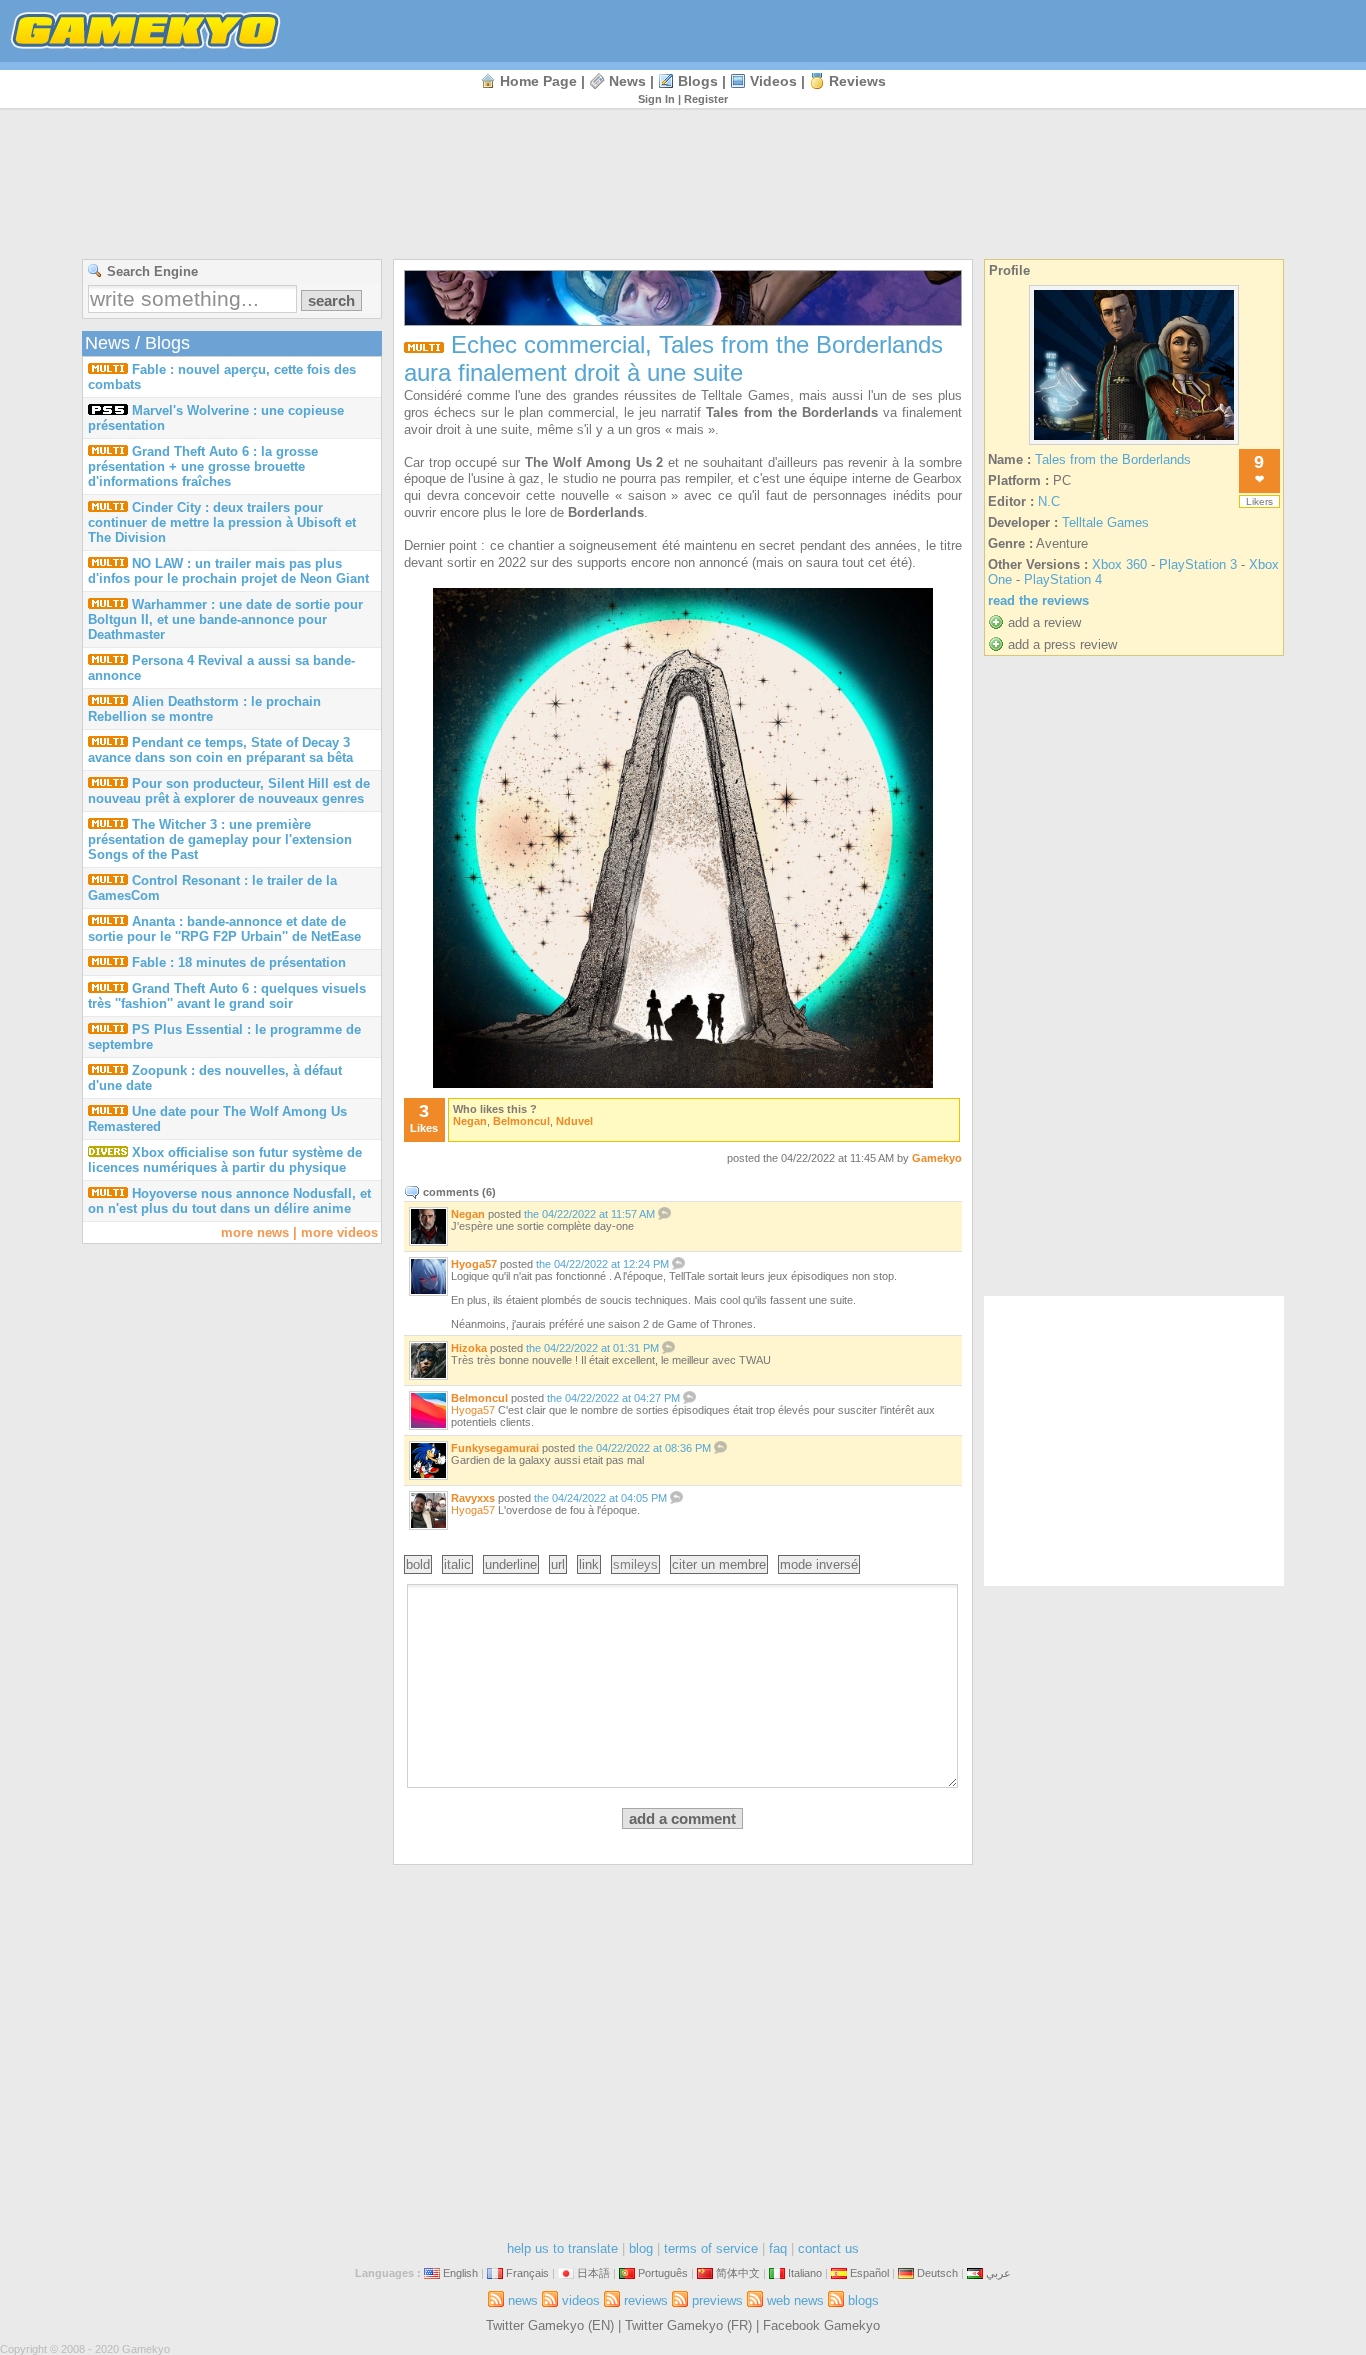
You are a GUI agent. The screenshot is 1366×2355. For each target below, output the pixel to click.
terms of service (711, 2248)
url (558, 1564)
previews (717, 2300)
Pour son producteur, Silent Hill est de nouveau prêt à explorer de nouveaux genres (229, 791)
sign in (656, 99)
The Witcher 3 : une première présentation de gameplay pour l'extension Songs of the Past (220, 839)
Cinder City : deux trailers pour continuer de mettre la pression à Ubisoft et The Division (222, 522)
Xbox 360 (1119, 564)
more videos (339, 1232)
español (869, 2273)
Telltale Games (1105, 522)
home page (538, 81)
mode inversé (819, 1564)
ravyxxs (473, 1498)
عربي (998, 2273)
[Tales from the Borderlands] (1134, 444)
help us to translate (562, 2248)
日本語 (593, 2273)
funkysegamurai (495, 1448)
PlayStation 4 (1063, 579)
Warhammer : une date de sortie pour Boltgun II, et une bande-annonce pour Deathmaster (225, 619)
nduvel (574, 1121)
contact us (828, 2248)
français (527, 2273)
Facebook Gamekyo (821, 2325)
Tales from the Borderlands (1113, 459)
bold (418, 1564)
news (627, 81)
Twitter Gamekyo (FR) (688, 2325)
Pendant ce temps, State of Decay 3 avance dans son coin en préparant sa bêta (220, 750)
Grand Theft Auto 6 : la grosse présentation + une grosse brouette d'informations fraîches (203, 466)
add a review (1044, 622)
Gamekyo (937, 1158)
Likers (1259, 501)
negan (470, 1121)
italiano (805, 2273)
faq (778, 2248)
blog (641, 2248)
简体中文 (738, 2273)
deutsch (937, 2273)
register (706, 99)
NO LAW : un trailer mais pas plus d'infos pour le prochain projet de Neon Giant (228, 571)
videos (773, 81)
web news (795, 2300)
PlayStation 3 (1198, 564)
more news (255, 1232)
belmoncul (521, 1121)
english (460, 2273)
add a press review (1062, 644)
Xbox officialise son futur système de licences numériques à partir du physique (225, 1160)
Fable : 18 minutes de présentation (239, 962)
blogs (698, 81)
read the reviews (1038, 600)
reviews (857, 81)
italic (457, 1564)
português (663, 2273)
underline (511, 1564)
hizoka (469, 1348)
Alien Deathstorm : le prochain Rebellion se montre (204, 709)
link (589, 1564)
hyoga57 (474, 1264)
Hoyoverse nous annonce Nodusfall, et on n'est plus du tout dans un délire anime (229, 1201)
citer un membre (719, 1564)
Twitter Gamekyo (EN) (550, 2325)
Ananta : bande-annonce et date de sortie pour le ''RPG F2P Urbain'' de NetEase (224, 929)
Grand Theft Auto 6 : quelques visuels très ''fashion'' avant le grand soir (227, 996)
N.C (1049, 501)
